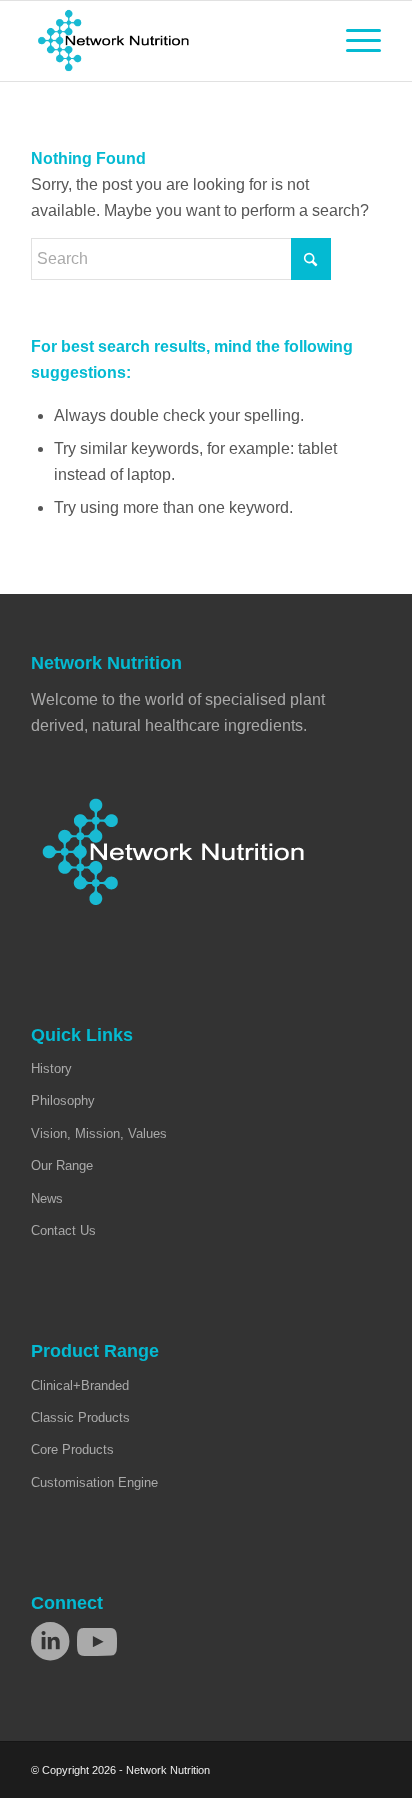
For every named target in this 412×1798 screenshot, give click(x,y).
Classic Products (80, 1417)
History (51, 1068)
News (47, 1198)
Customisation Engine (94, 1482)
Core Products (72, 1449)
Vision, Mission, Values (99, 1133)
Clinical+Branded (80, 1385)
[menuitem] (353, 41)
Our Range (62, 1165)
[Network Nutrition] (171, 41)
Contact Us (63, 1230)
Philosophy (63, 1100)
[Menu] (353, 41)
